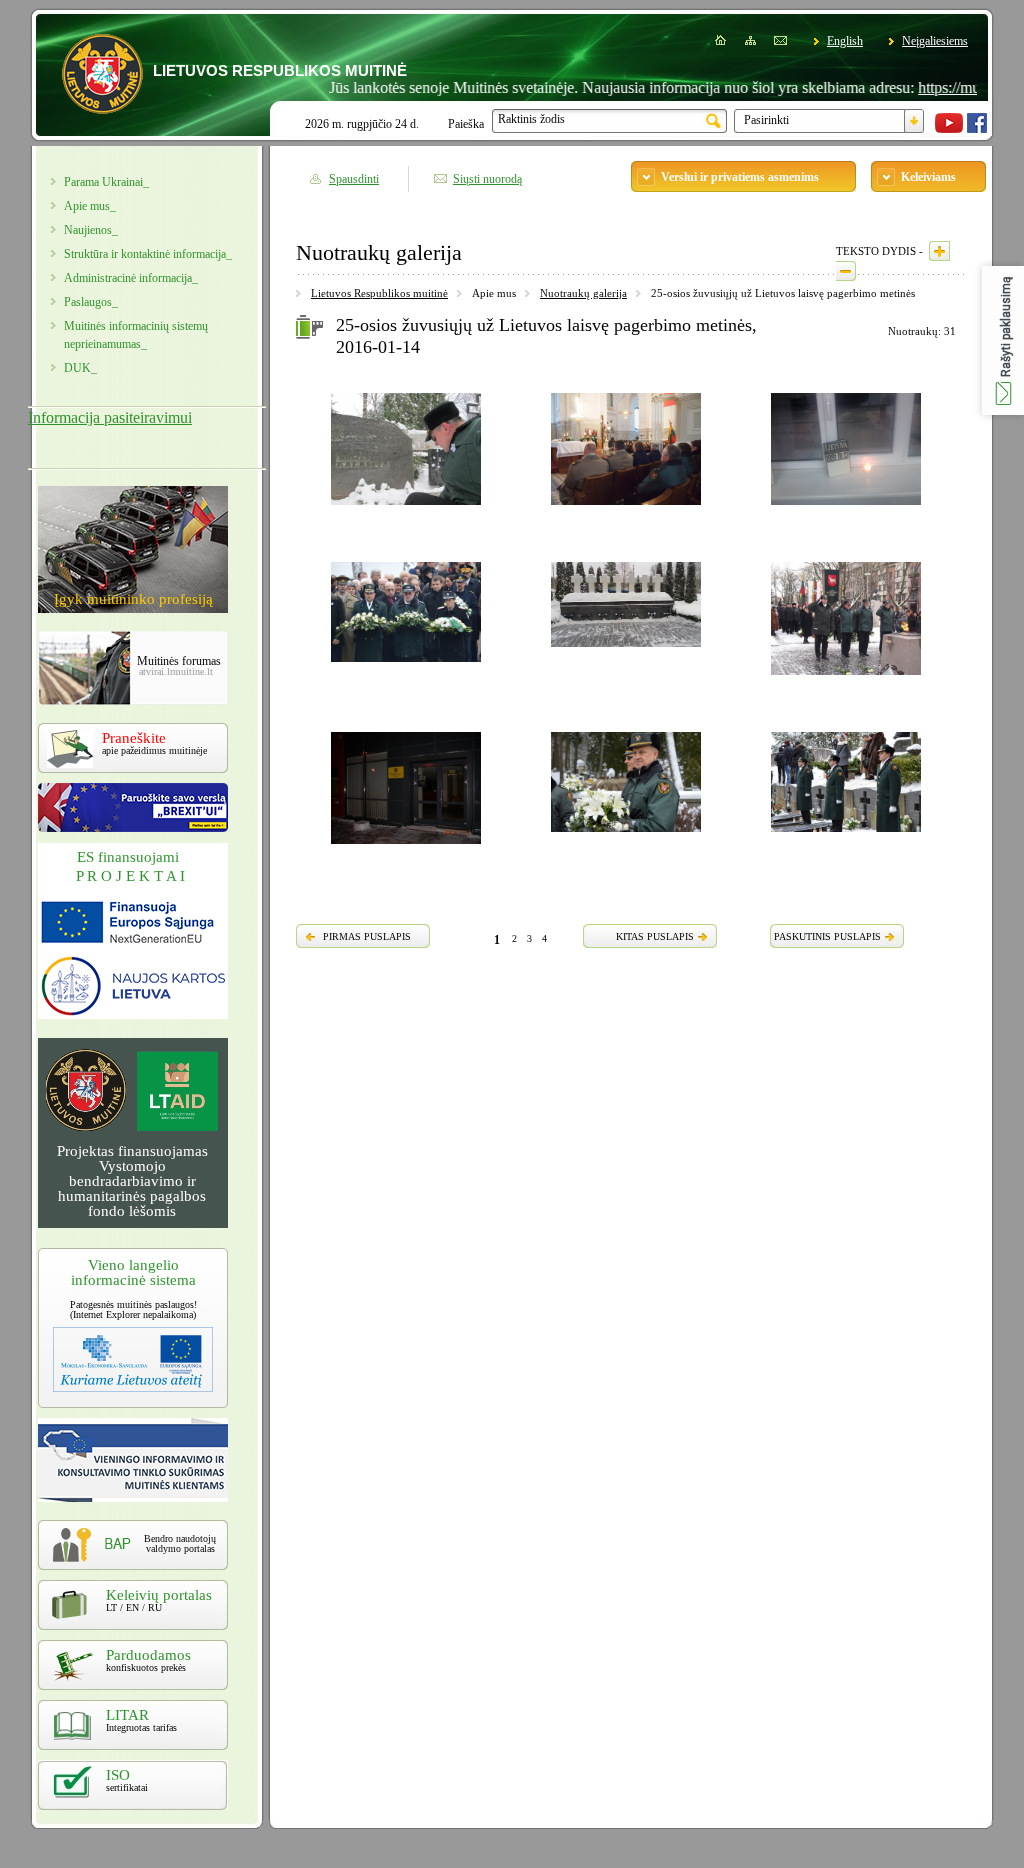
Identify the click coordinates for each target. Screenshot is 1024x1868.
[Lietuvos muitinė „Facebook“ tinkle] (977, 129)
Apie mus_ (90, 206)
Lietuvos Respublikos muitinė (379, 293)
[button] (1003, 340)
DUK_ (80, 368)
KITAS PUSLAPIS (655, 936)
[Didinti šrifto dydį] (939, 251)
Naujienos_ (91, 230)
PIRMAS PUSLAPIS (367, 936)
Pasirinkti (766, 120)
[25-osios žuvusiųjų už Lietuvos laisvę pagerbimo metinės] (406, 508)
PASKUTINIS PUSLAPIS (827, 936)
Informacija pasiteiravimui (110, 417)
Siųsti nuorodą (487, 179)
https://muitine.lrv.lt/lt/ (952, 87)
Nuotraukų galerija (583, 293)
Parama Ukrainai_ (106, 182)
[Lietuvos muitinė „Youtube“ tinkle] (949, 129)
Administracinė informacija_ (131, 278)
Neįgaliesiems (935, 41)
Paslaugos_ (91, 302)
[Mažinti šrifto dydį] (846, 271)
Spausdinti (354, 179)
